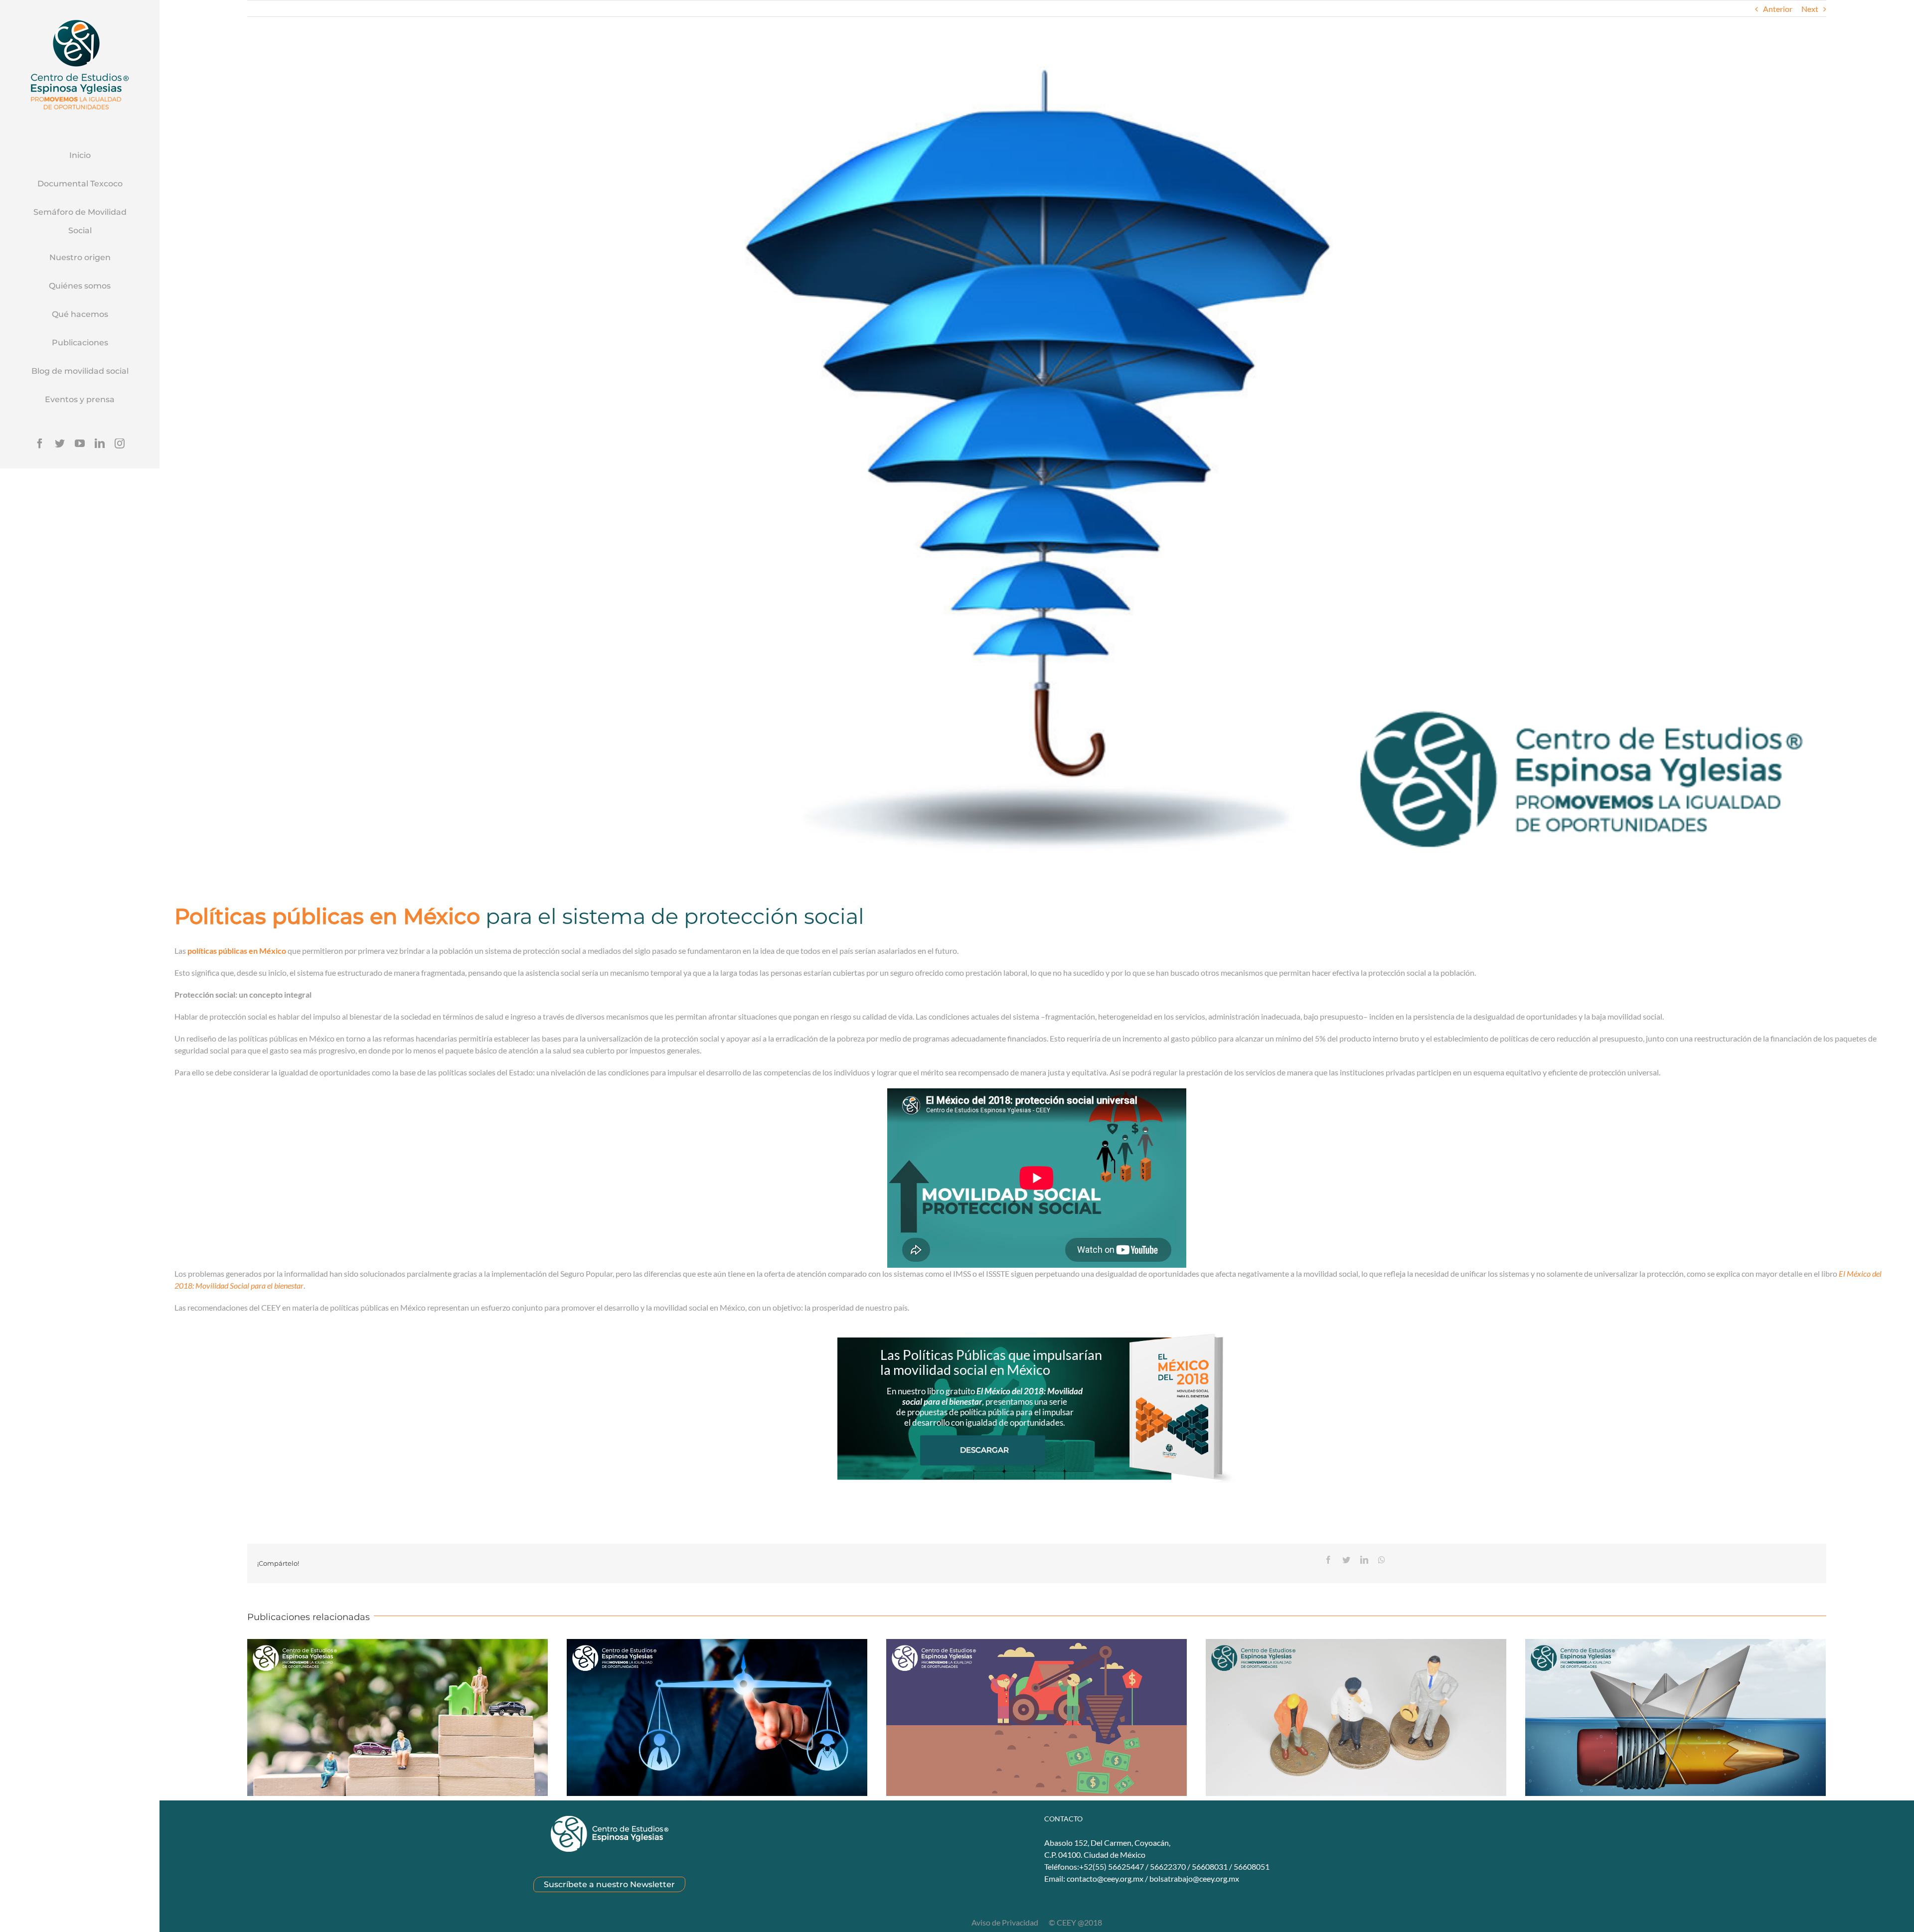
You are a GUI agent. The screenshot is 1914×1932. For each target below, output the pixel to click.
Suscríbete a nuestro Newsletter (609, 1884)
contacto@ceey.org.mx (1105, 1878)
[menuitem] (80, 156)
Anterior (1778, 9)
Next (1810, 9)
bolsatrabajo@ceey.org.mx (1194, 1878)
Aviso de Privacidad (1006, 1922)
